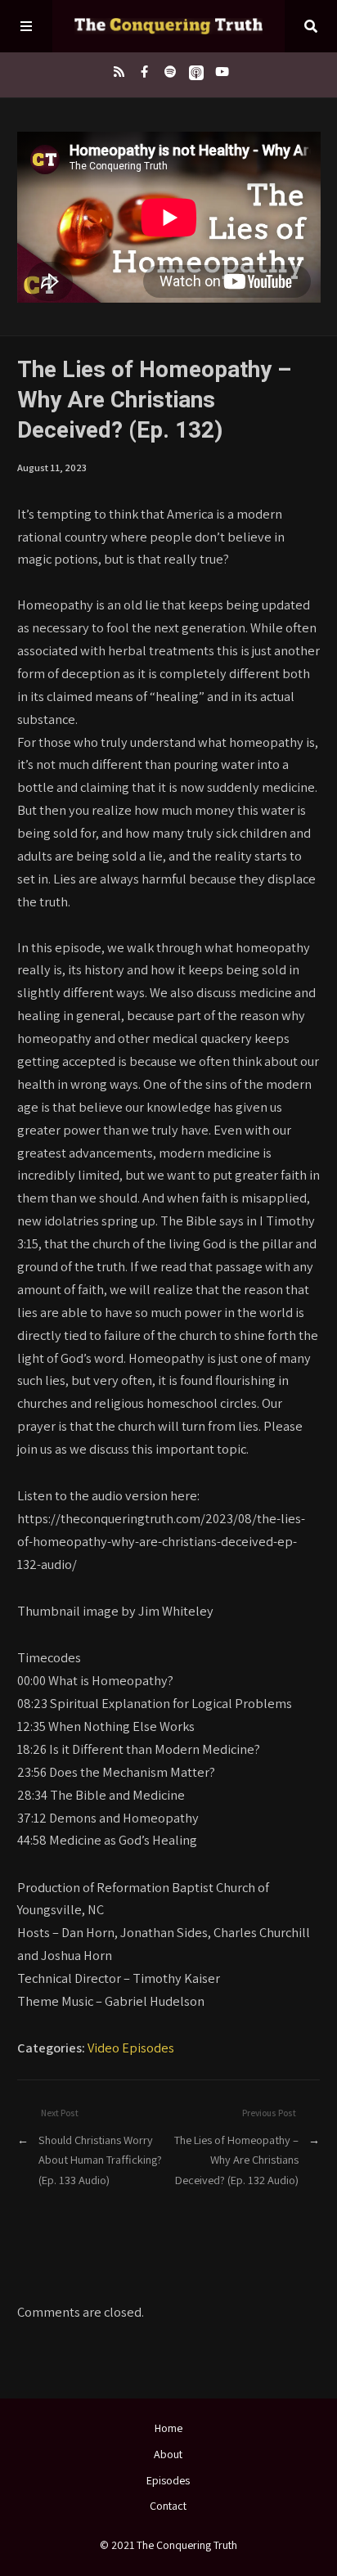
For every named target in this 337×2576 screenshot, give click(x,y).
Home (168, 2428)
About (168, 2454)
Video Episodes (131, 2048)
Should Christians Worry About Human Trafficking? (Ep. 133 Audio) (100, 2160)
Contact (168, 2506)
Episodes (168, 2480)
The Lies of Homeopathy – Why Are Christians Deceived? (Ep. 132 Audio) (236, 2160)
